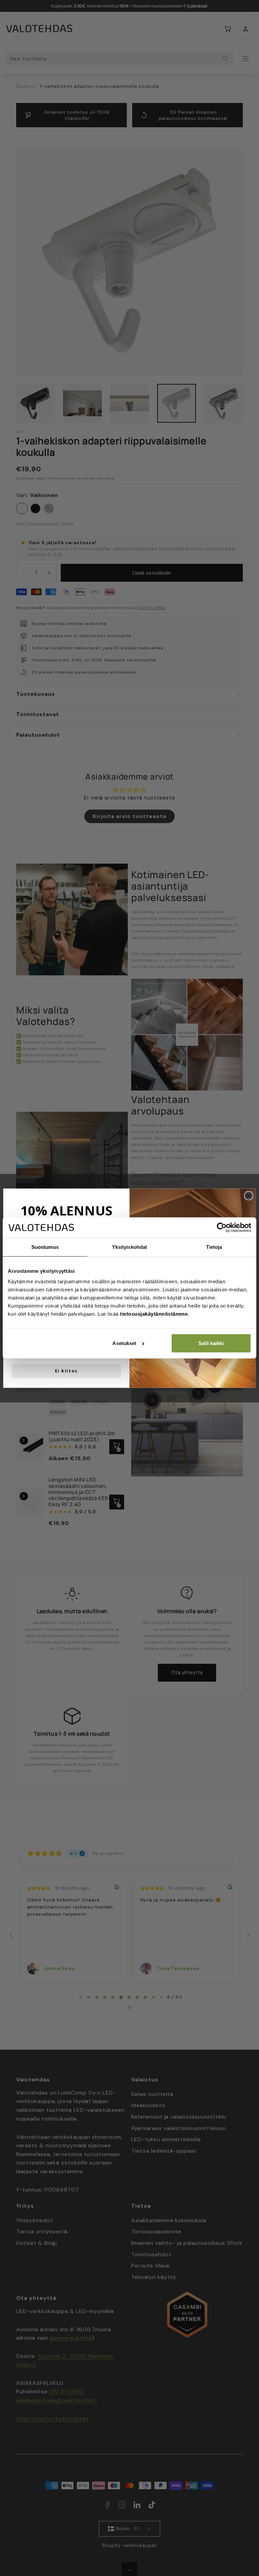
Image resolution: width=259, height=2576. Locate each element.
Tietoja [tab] (214, 1247)
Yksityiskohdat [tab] (129, 1247)
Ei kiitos (66, 1371)
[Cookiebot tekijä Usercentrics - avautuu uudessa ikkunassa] (222, 1228)
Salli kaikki (211, 1343)
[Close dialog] (249, 1196)
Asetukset (124, 1343)
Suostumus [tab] (45, 1247)
